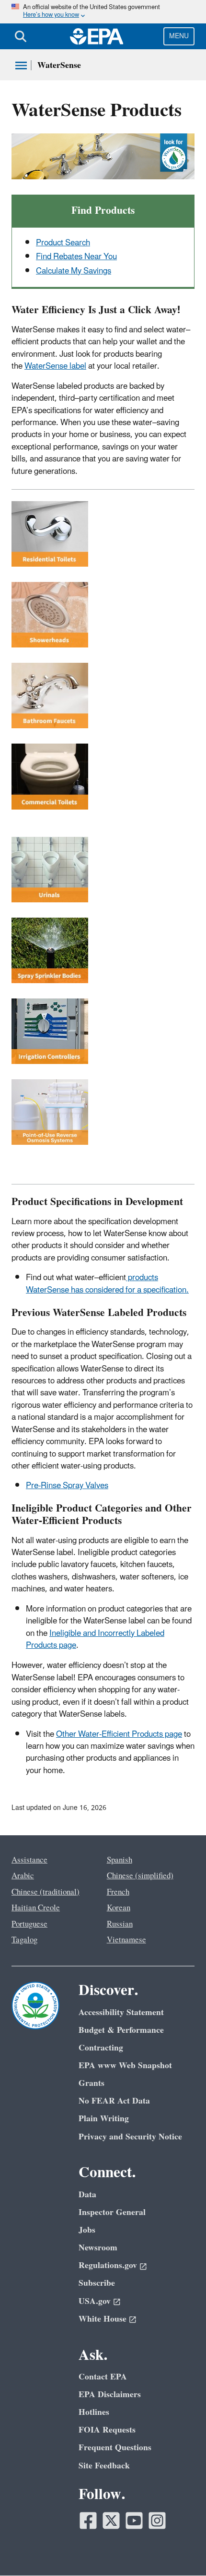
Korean (119, 1908)
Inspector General (112, 2212)
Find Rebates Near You (76, 257)
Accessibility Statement (121, 2012)
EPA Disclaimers (110, 2395)
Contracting (101, 2048)
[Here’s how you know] (103, 12)
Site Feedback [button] (104, 2466)
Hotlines (94, 2412)
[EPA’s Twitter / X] (111, 2521)
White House (103, 2319)
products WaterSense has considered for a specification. (107, 1284)
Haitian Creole (36, 1908)
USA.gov (95, 2301)
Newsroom (98, 2248)
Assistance (29, 1860)
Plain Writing (104, 2119)
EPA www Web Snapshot (125, 2066)
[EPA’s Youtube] (134, 2521)
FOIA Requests (107, 2430)
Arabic (23, 1876)
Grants (92, 2083)
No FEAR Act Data (114, 2101)
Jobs (87, 2230)
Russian (120, 1924)
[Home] (97, 36)
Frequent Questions (115, 2448)
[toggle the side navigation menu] (21, 66)
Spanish (120, 1860)
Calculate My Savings (74, 271)
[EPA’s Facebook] (88, 2521)
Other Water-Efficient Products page (119, 1734)
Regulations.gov (108, 2265)
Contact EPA (103, 2377)
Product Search (63, 243)
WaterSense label (55, 366)
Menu (179, 36)
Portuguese (29, 1924)
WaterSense (59, 65)
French (118, 1892)
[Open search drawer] (21, 36)
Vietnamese (126, 1940)
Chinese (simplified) (140, 1876)
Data (87, 2195)
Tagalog (24, 1940)
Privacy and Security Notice (130, 2137)
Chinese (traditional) (46, 1892)
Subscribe (97, 2283)
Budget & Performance (121, 2030)
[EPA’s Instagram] (157, 2521)
